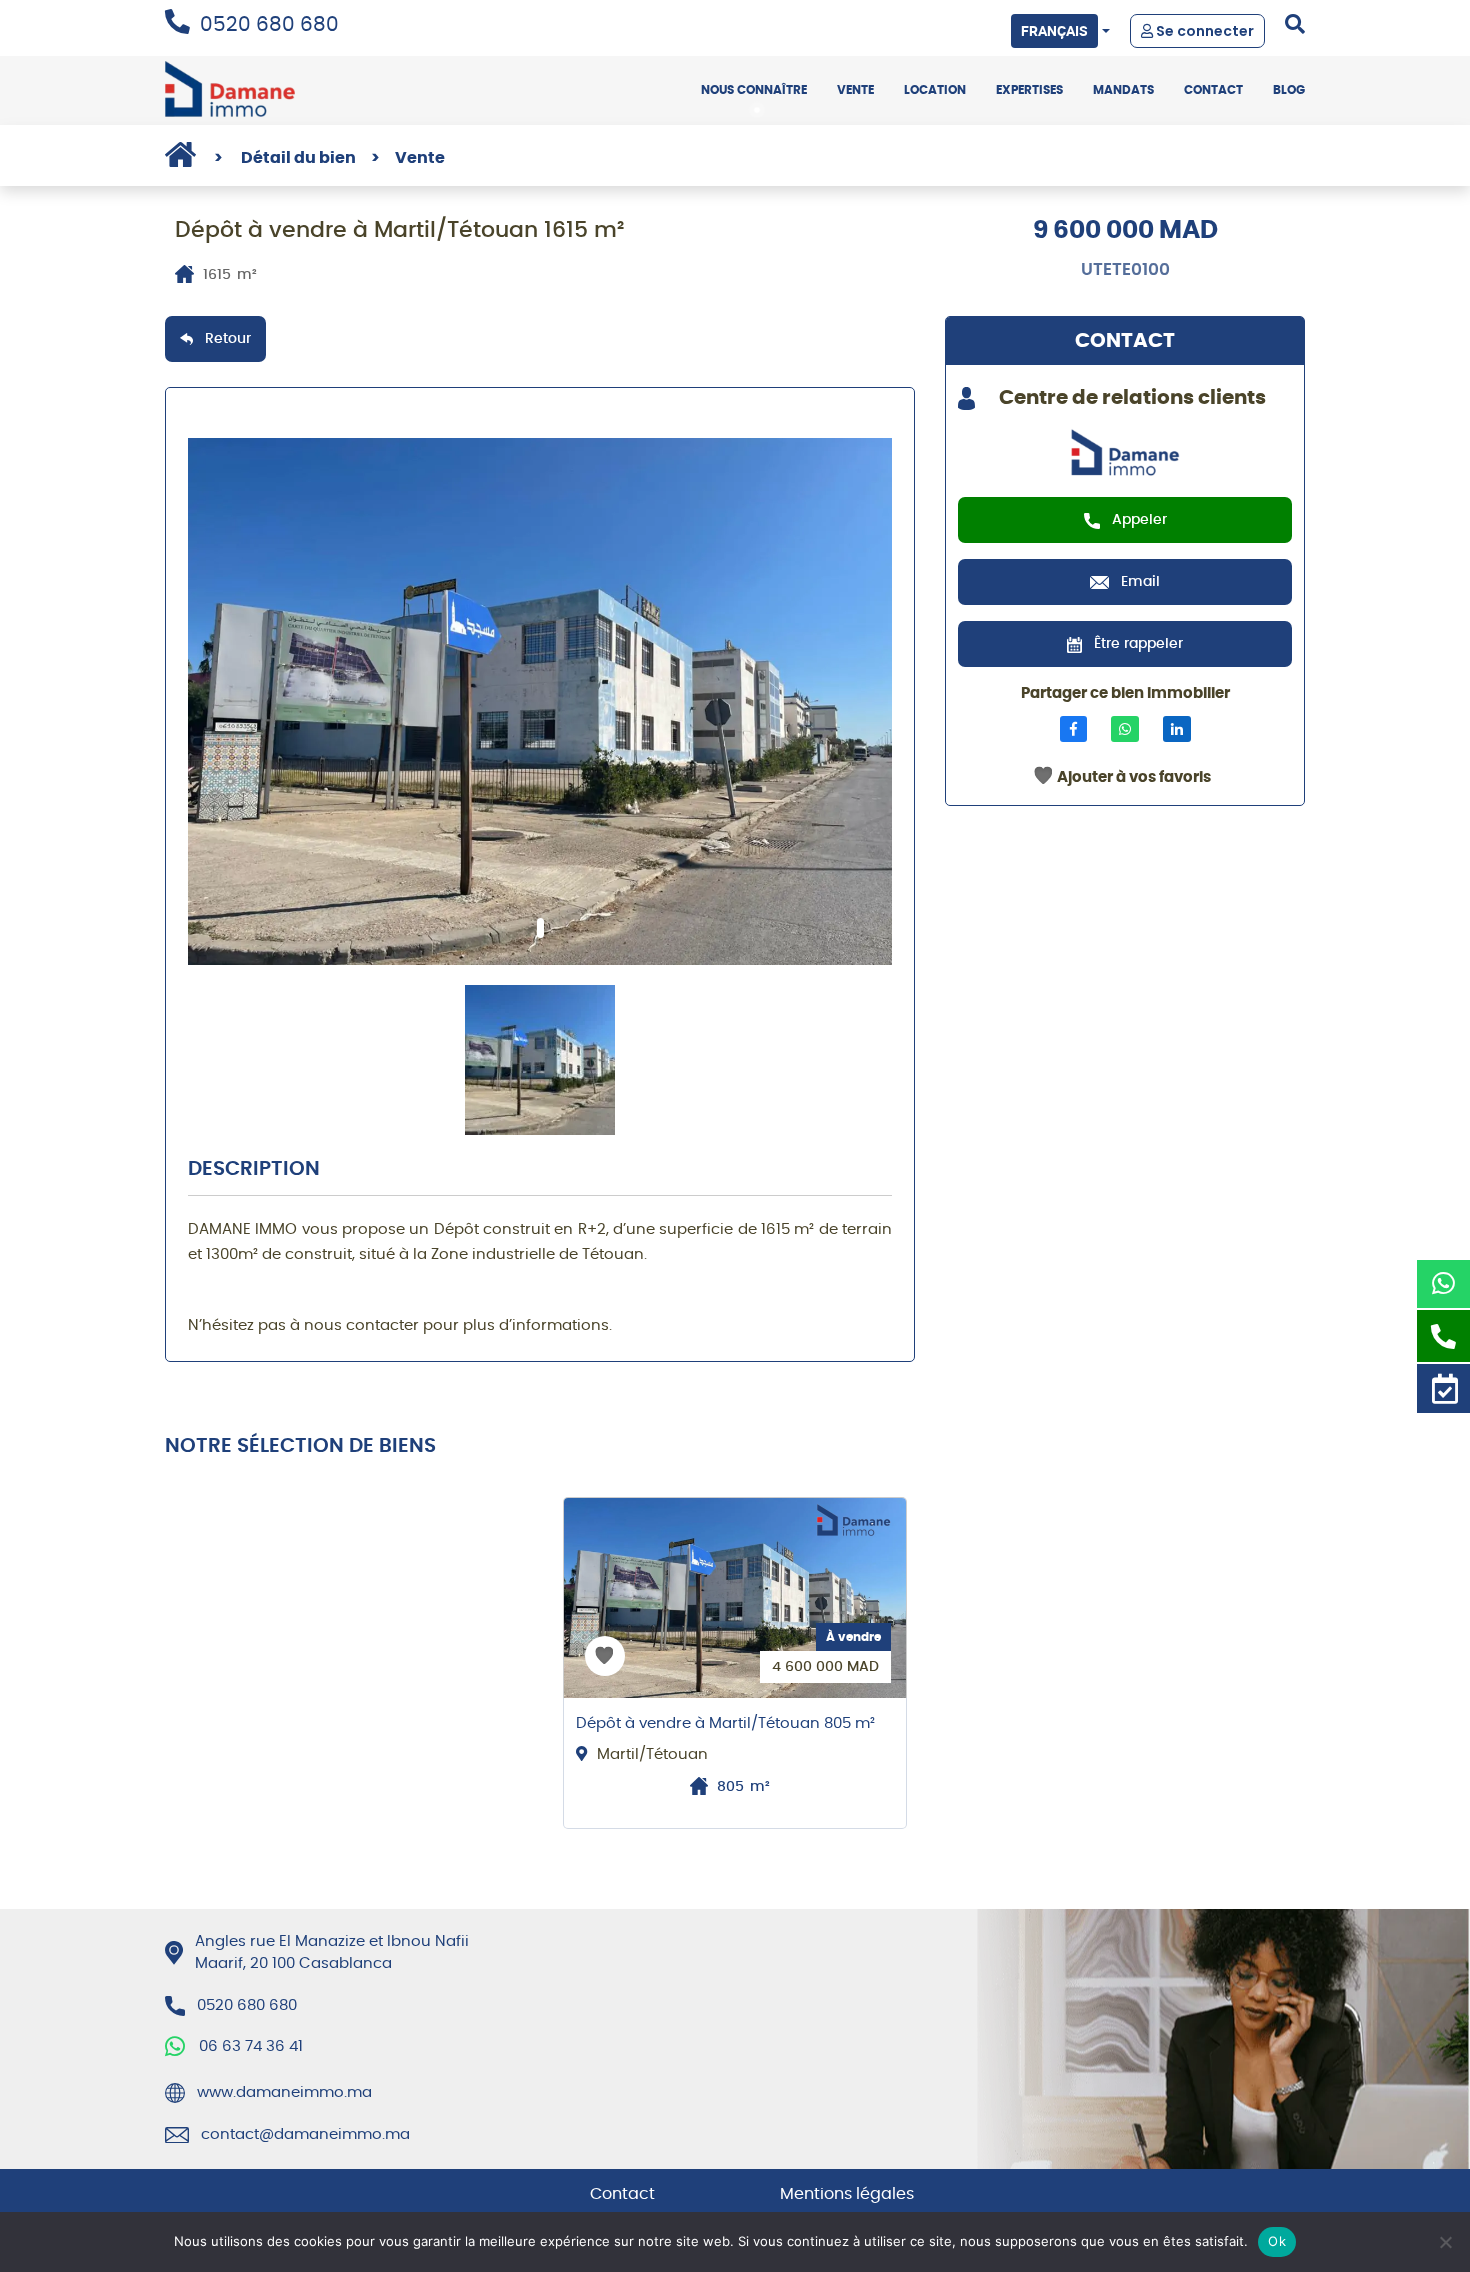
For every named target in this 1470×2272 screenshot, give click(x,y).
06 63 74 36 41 (251, 2046)
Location (935, 90)
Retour (228, 339)
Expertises (1029, 90)
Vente (855, 90)
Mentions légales (847, 2194)
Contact (1213, 90)
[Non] (1445, 2242)
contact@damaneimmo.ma (305, 2134)
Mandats (1123, 90)
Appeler (1139, 520)
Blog (1289, 90)
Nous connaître (754, 90)
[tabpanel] (540, 701)
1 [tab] (540, 928)
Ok (1277, 2241)
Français (1054, 30)
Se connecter (1203, 31)
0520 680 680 (269, 25)
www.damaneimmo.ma (284, 2092)
